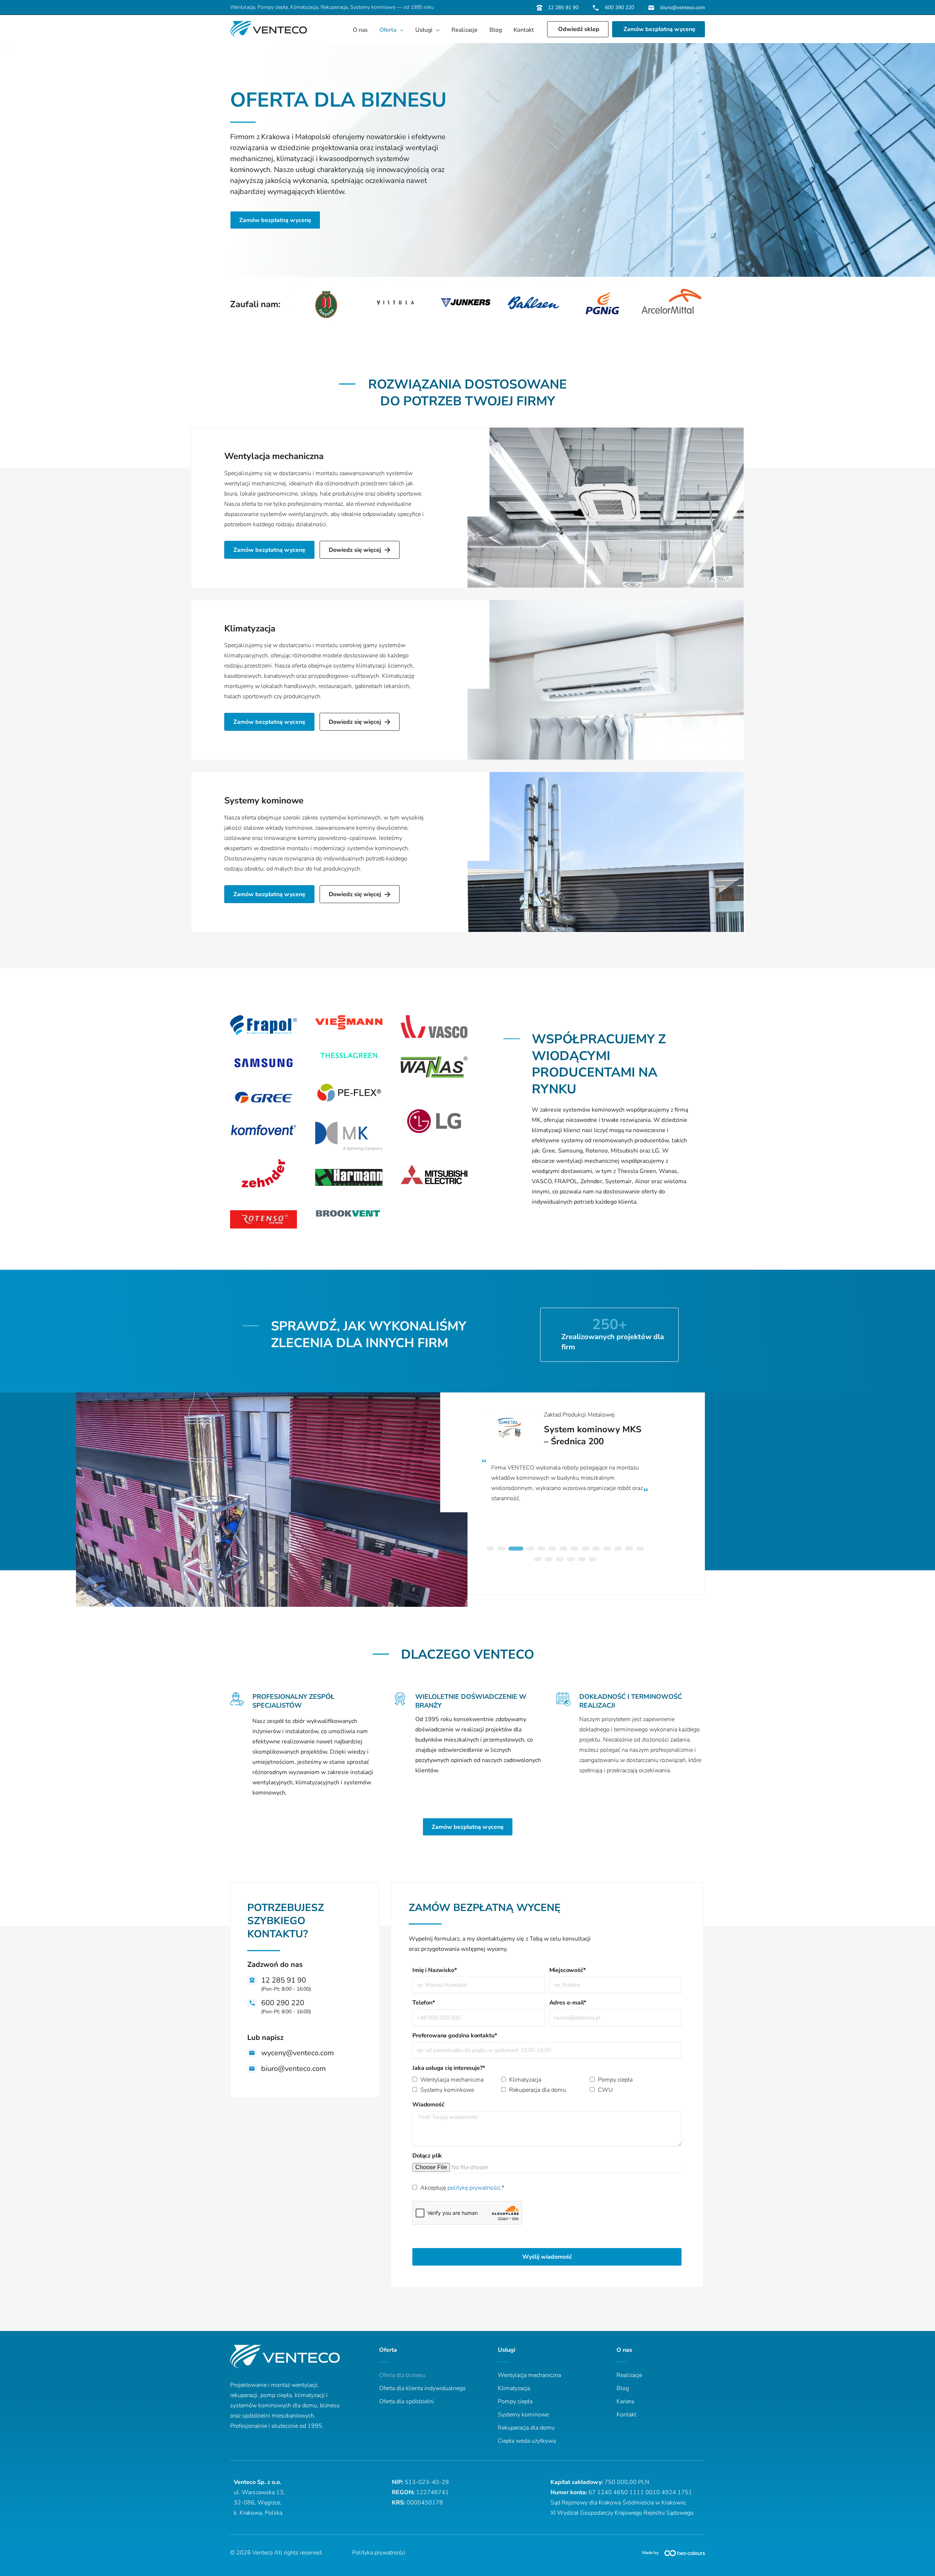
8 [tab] (574, 1550)
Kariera (625, 2401)
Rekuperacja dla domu (538, 2090)
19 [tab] (581, 1561)
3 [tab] (512, 1550)
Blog (623, 2388)
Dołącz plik (427, 2156)
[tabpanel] (565, 1455)
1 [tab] (490, 1550)
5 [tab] (541, 1550)
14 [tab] (640, 1550)
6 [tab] (552, 1550)
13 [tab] (629, 1550)
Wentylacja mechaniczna (274, 456)
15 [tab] (538, 1561)
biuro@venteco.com (682, 7)
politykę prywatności (474, 2188)
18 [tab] (570, 1561)
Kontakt (626, 2415)
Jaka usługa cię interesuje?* (449, 2068)
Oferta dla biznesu (402, 2375)
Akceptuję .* (462, 2188)
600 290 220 (619, 7)
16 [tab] (549, 1561)
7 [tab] (563, 1550)
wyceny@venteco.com (297, 2053)
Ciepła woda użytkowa (527, 2441)
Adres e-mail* (568, 2003)
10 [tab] (596, 1550)
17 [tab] (560, 1561)
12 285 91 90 (563, 7)
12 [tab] (618, 1550)
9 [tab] (585, 1550)
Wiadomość (428, 2105)
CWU (605, 2090)
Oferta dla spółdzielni (407, 2401)
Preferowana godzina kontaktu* (455, 2036)
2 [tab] (501, 1550)
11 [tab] (607, 1550)
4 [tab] (523, 1550)
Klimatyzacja (250, 628)
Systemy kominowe (264, 800)
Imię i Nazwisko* (434, 1970)
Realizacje (629, 2375)
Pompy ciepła (615, 2080)
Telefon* (424, 2003)
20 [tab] (592, 1561)
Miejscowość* (568, 1970)
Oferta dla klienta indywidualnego (422, 2388)
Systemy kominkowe (447, 2090)
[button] (400, 30)
